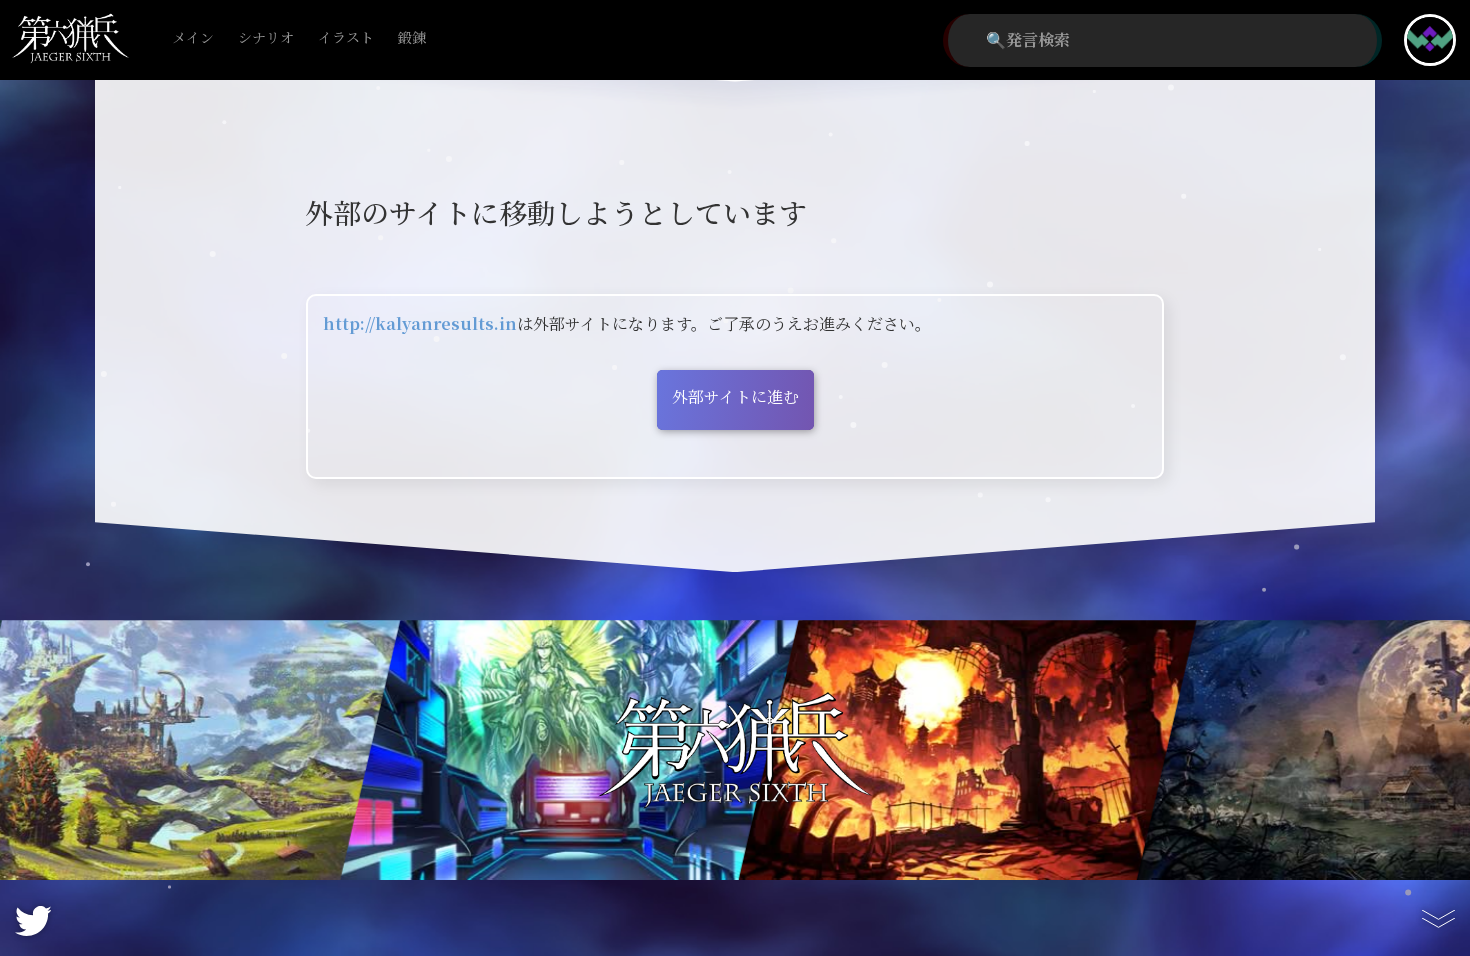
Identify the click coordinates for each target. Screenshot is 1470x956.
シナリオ (266, 38)
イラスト (346, 38)
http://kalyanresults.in (420, 324)
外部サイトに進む (735, 397)
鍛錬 (412, 38)
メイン (193, 38)
